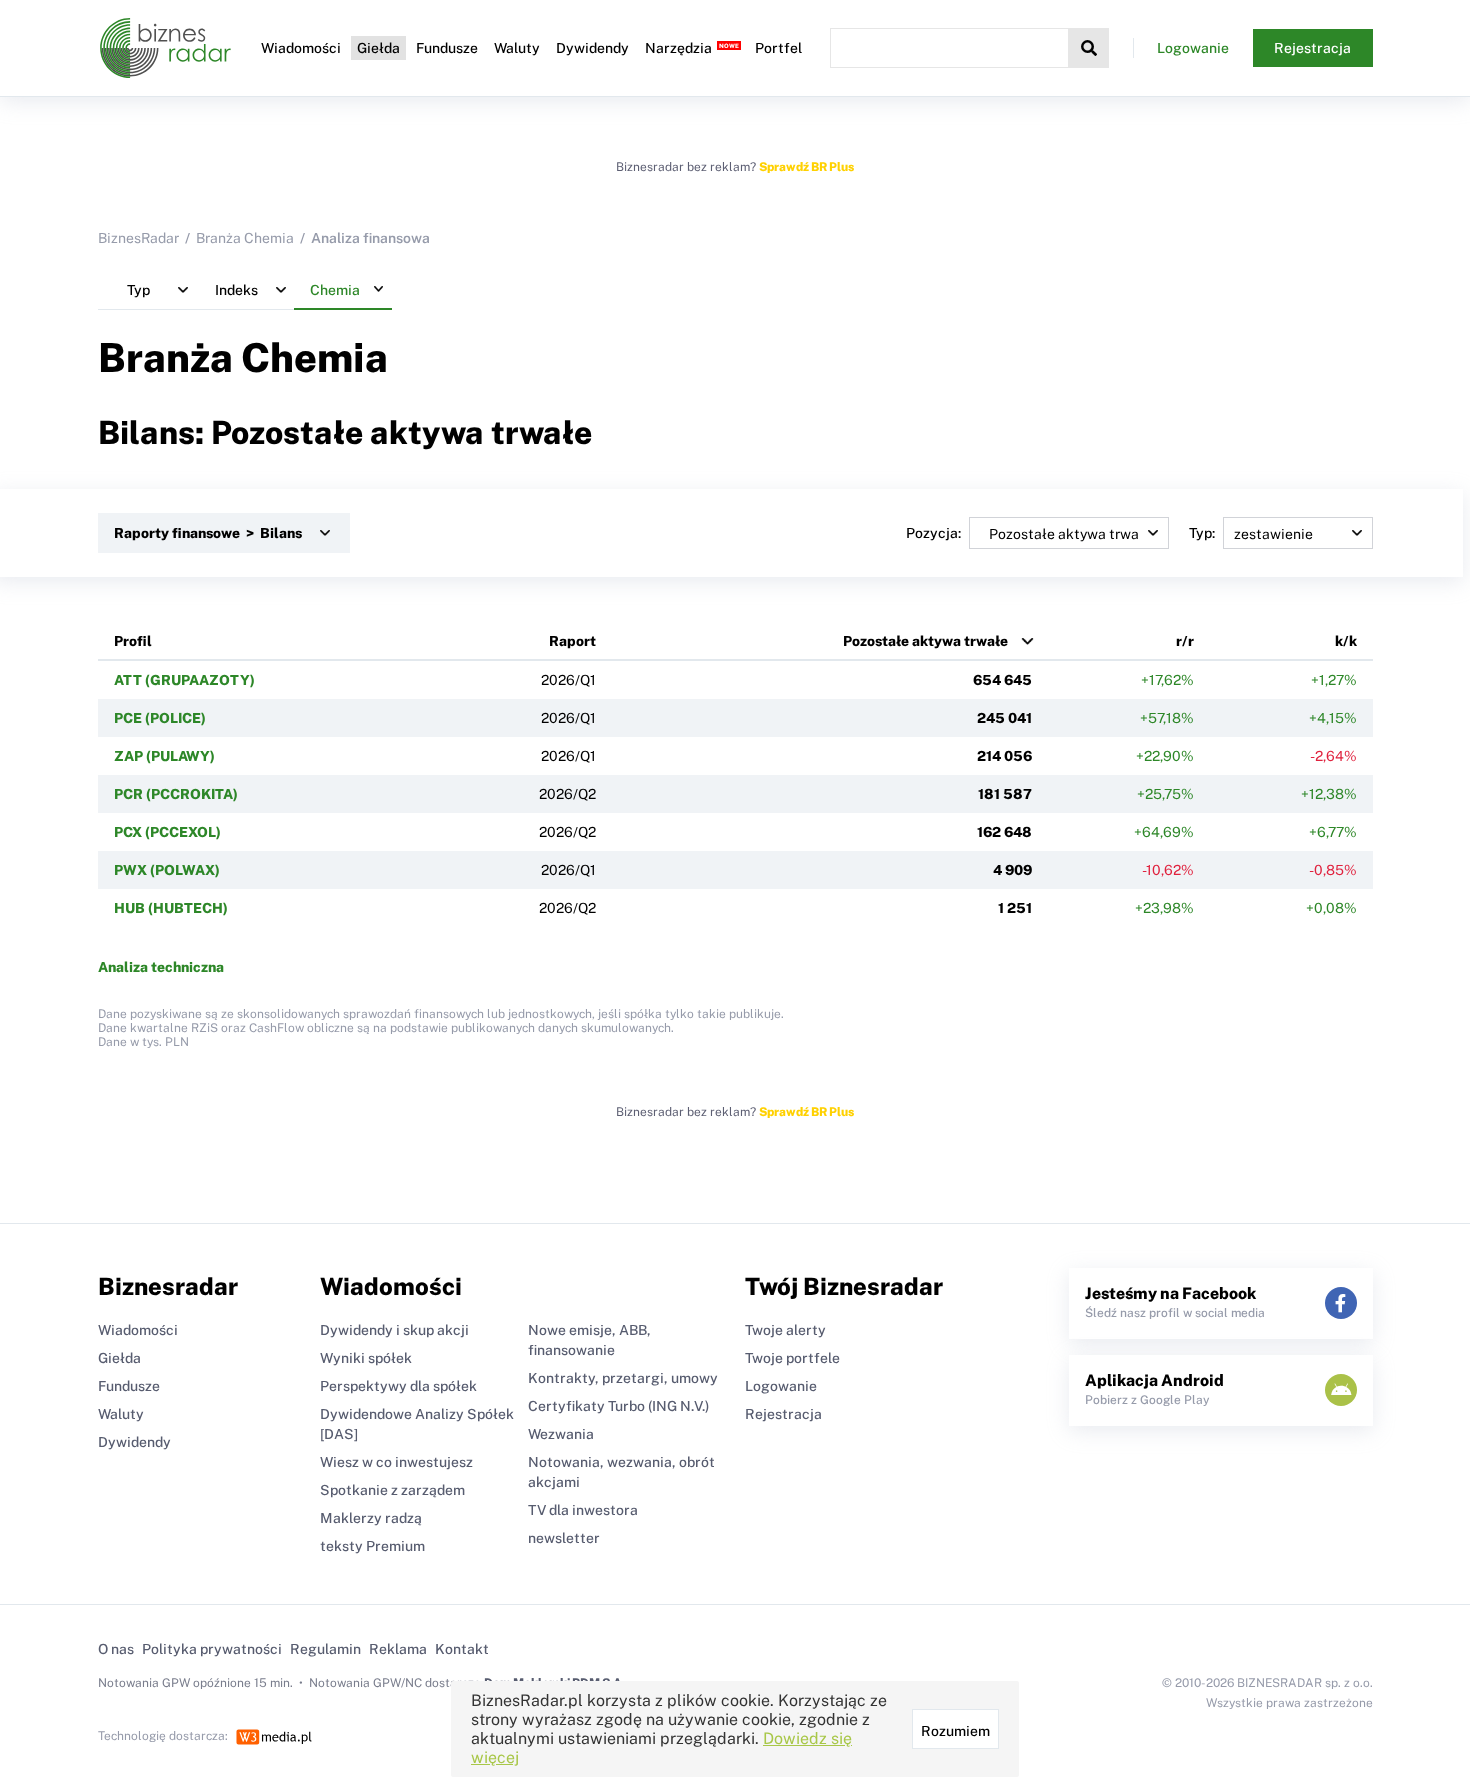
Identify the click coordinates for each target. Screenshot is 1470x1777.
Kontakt (462, 1649)
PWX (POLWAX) (167, 870)
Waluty (517, 48)
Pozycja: (933, 533)
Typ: (1202, 533)
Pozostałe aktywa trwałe (925, 641)
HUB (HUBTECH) (171, 908)
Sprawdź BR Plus (806, 167)
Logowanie (1193, 48)
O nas (116, 1649)
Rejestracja (1312, 48)
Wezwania (561, 1434)
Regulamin (325, 1649)
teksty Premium (372, 1546)
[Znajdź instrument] (1089, 48)
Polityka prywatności (212, 1649)
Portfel (778, 48)
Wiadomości (301, 48)
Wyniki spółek (366, 1358)
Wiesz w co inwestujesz (396, 1462)
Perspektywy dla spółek (398, 1386)
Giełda (378, 48)
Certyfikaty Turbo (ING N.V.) (618, 1406)
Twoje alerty (785, 1330)
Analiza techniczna (161, 967)
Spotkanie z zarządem (392, 1490)
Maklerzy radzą (371, 1518)
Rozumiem (955, 1731)
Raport (572, 641)
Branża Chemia (245, 238)
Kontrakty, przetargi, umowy (623, 1378)
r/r (1185, 641)
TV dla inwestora (583, 1510)
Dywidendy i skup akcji (394, 1330)
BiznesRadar (138, 238)
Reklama (398, 1649)
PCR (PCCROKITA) (176, 794)
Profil (133, 641)
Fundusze (447, 48)
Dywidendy (592, 48)
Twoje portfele (792, 1358)
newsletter (564, 1538)
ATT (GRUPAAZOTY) (184, 680)
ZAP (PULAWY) (164, 756)
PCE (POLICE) (160, 718)
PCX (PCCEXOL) (167, 832)
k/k (1346, 641)
